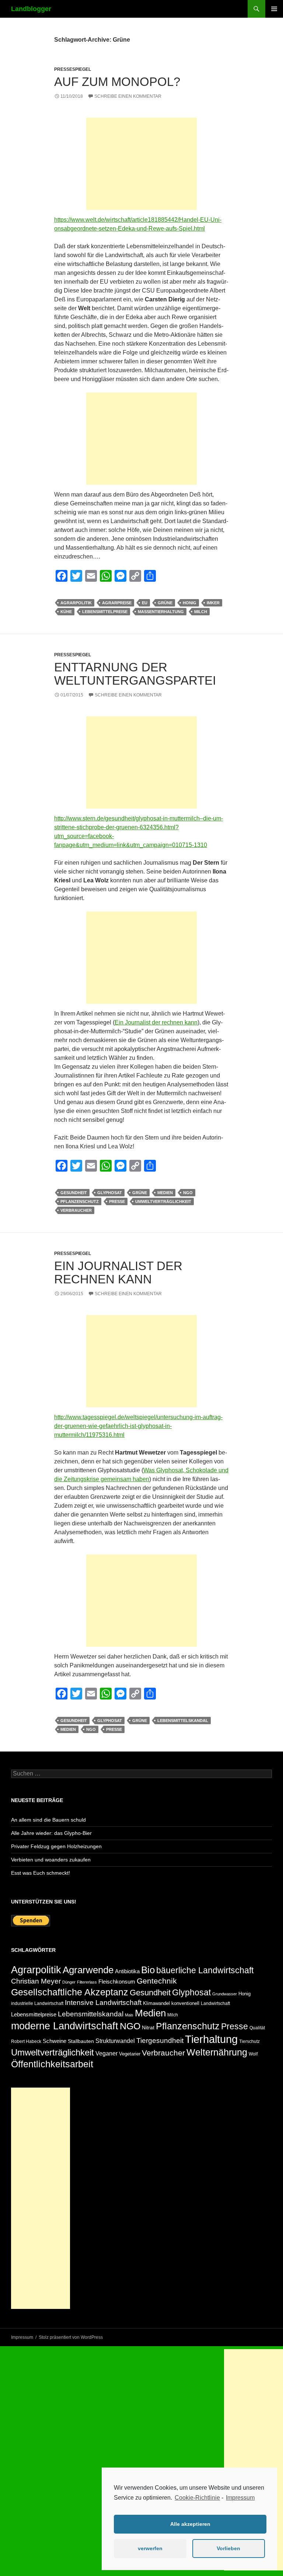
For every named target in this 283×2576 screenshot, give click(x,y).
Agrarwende (88, 1970)
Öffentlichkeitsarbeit (52, 2064)
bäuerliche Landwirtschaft (205, 1970)
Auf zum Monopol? (117, 82)
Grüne (165, 603)
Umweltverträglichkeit (163, 1201)
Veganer (106, 2053)
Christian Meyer (36, 1981)
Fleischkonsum (117, 1982)
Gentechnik (157, 1981)
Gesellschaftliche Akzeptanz (70, 1992)
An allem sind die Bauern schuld (48, 1820)
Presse (117, 1201)
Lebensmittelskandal (183, 1721)
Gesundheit (74, 1193)
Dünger (69, 1982)
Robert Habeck (26, 2041)
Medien (165, 1193)
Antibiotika (127, 1971)
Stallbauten (81, 2041)
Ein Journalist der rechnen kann (156, 1022)
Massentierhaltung (161, 612)
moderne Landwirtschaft (65, 2026)
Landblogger (31, 9)
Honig (190, 603)
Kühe (66, 612)
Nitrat (148, 2027)
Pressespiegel (73, 69)
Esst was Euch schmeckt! (41, 1873)
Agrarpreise (117, 603)
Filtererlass (87, 1982)
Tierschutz (249, 2041)
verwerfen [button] (150, 2548)
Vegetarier (130, 2054)
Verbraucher (76, 1210)
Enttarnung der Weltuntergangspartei (135, 674)
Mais (129, 2015)
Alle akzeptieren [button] (190, 2524)
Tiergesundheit (160, 2041)
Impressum (240, 2498)
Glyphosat (110, 1193)
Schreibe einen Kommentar (128, 96)
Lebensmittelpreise (105, 612)
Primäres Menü (274, 9)
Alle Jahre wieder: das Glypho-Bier (51, 1833)
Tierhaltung (211, 2039)
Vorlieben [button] (228, 2548)
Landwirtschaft (215, 2003)
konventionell (185, 2003)
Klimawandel (156, 2003)
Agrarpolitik (76, 603)
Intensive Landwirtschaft (103, 2003)
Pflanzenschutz (80, 1201)
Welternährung (217, 2052)
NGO (188, 1193)
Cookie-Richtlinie (197, 2498)
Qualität (257, 2028)
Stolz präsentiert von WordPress (71, 2337)
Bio (148, 1970)
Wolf (253, 2054)
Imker (213, 603)
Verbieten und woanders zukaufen (51, 1860)
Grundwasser (225, 1994)
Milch (201, 612)
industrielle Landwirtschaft (37, 2003)
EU (145, 603)
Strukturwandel (115, 2041)
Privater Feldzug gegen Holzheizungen (56, 1846)
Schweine (55, 2041)
